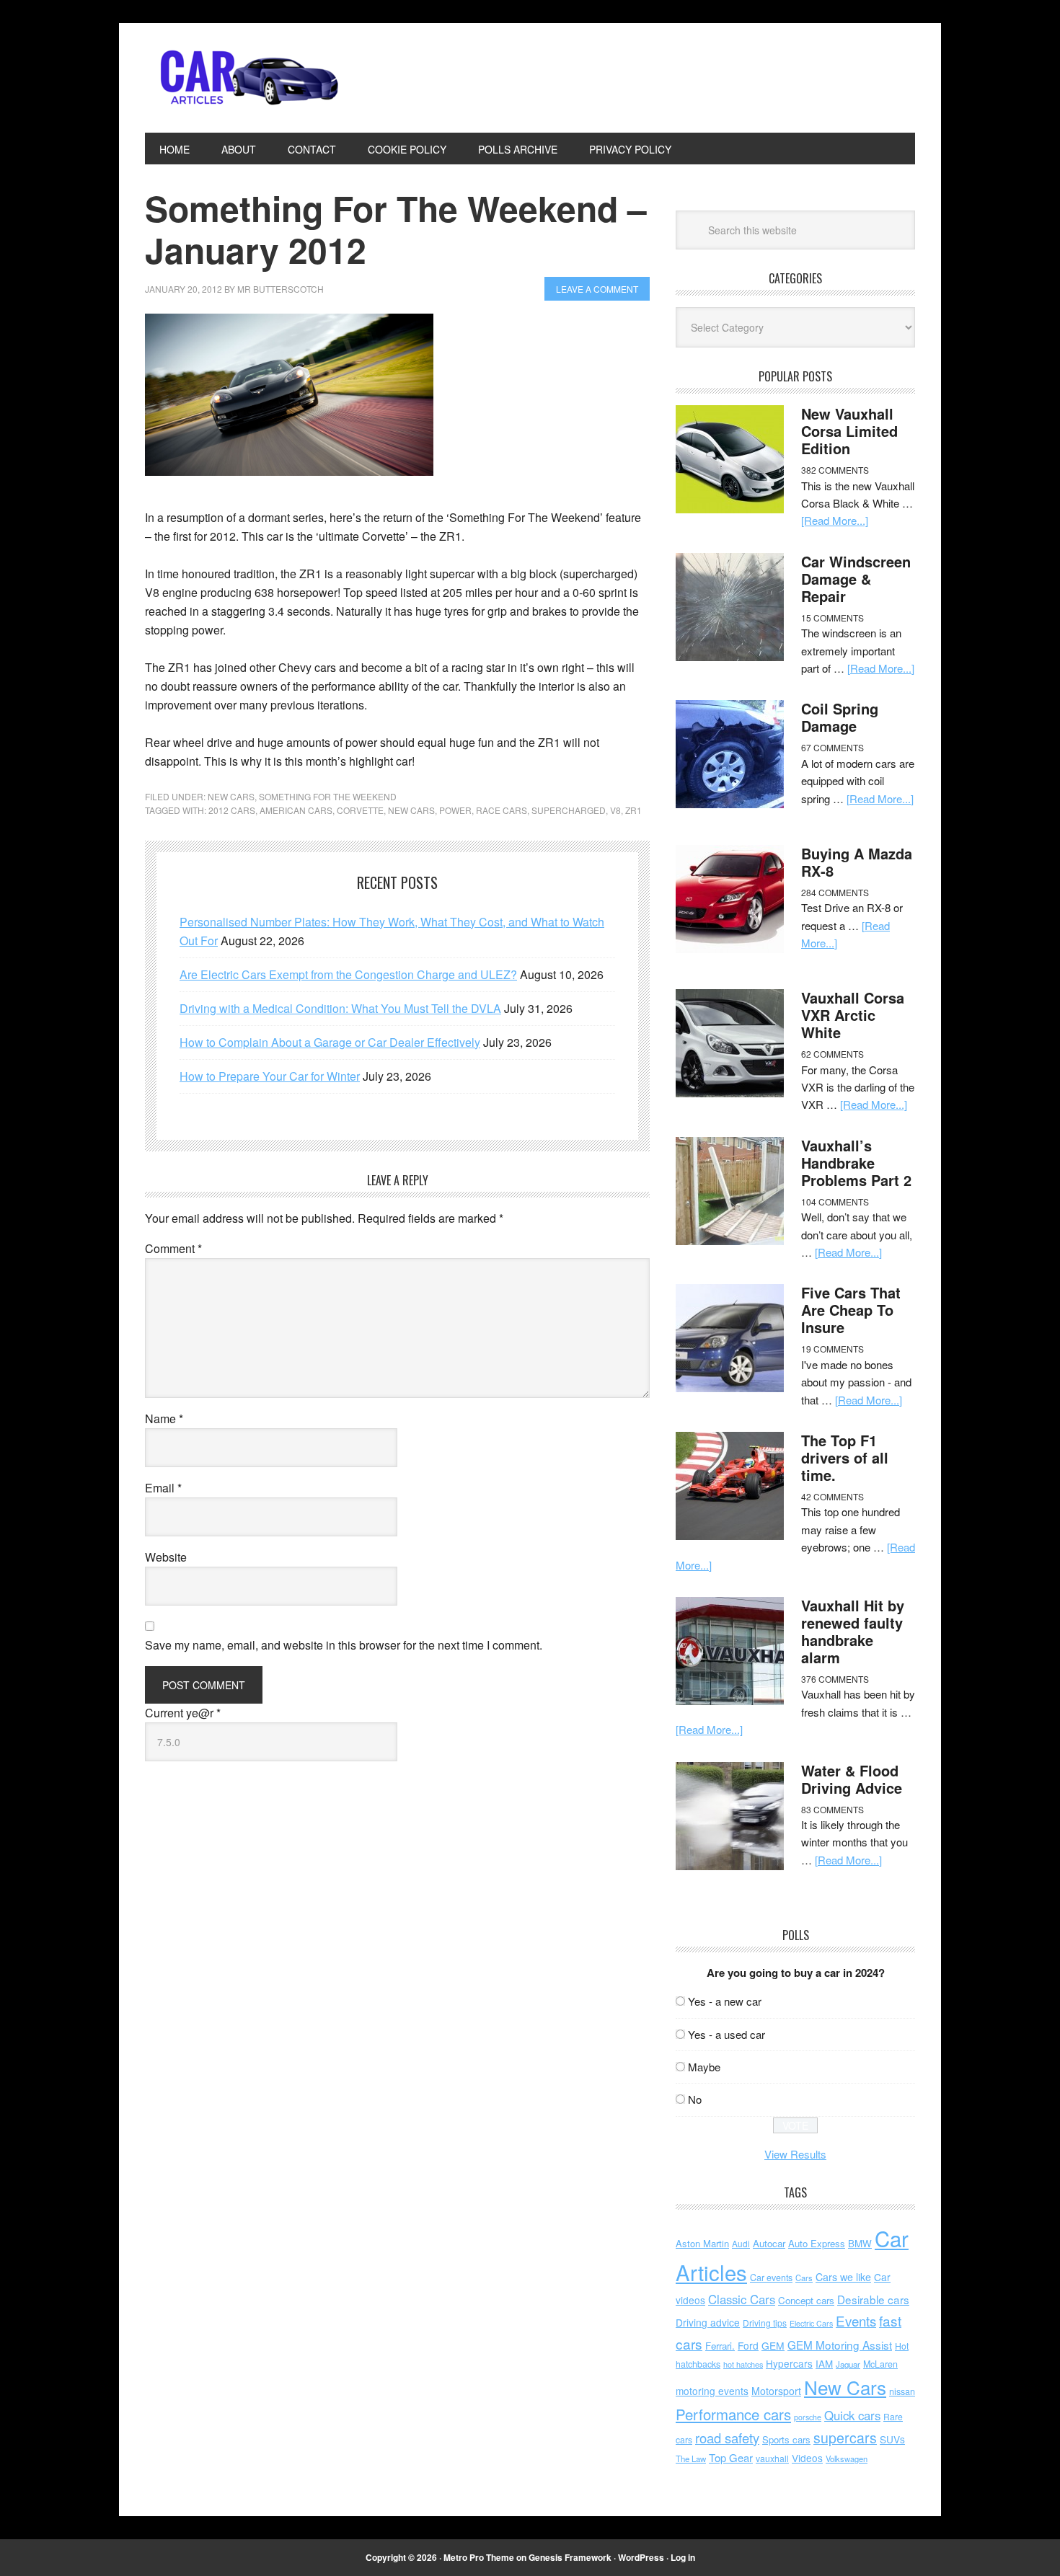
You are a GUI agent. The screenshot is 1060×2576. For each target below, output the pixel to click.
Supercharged (569, 810)
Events (856, 2320)
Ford (748, 2345)
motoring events (712, 2391)
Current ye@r (183, 1713)
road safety (727, 2438)
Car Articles (242, 78)
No (695, 2099)
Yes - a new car (725, 2001)
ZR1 (633, 810)
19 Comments (832, 1349)
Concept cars (806, 2300)
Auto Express (817, 2243)
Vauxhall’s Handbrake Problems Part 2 (856, 1163)
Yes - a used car (726, 2034)
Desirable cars (873, 2299)
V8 (615, 810)
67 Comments (832, 747)
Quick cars (852, 2415)
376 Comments (835, 1679)
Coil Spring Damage (840, 717)
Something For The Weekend (328, 796)
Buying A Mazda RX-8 (857, 862)
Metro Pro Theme (479, 2557)
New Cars (231, 796)
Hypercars (789, 2363)
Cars (804, 2278)
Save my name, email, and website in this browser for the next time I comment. (344, 1645)
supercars (845, 2438)
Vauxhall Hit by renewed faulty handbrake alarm (853, 1631)
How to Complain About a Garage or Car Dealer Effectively (330, 1042)
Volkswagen (847, 2458)
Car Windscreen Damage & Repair (856, 579)
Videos (807, 2458)
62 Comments (832, 1054)
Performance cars (733, 2414)
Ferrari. (720, 2346)
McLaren (880, 2364)
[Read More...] (835, 520)
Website (166, 1557)
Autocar (769, 2243)
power (455, 810)
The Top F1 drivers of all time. (845, 1457)
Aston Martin (702, 2243)
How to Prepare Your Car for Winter (270, 1076)
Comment (173, 1248)
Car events (771, 2278)
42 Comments (832, 1496)
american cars (296, 810)
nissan (902, 2391)
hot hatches (743, 2364)
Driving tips (765, 2323)
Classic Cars (742, 2299)
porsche (808, 2417)
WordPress (641, 2557)
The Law (691, 2458)
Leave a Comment (597, 289)
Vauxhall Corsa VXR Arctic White (853, 1015)
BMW (860, 2243)
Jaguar (848, 2364)
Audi (741, 2243)
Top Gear (731, 2457)
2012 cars (232, 810)
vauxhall (772, 2458)
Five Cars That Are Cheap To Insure (851, 1310)
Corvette (360, 810)
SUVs (892, 2439)
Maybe (704, 2067)
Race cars (502, 810)
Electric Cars (811, 2323)
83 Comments (832, 1809)
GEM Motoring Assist (840, 2345)
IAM (824, 2364)
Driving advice (708, 2322)
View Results (795, 2154)
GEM (773, 2345)
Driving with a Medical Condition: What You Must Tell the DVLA (340, 1008)
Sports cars (786, 2439)
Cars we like (843, 2277)
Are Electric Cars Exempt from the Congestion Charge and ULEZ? (348, 974)
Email (163, 1488)
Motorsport (776, 2391)
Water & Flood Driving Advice (852, 1779)
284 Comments (835, 892)
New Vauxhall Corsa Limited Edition (849, 431)
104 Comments (835, 1201)
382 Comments (835, 470)
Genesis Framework (570, 2557)
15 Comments (832, 618)
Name (164, 1418)
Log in (683, 2557)
